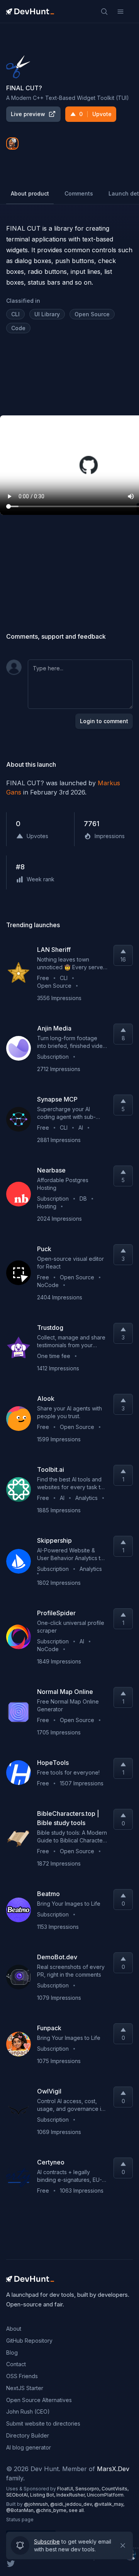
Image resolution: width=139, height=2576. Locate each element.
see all (76, 2510)
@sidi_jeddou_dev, (72, 2504)
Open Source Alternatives (39, 2400)
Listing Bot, (43, 2495)
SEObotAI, (18, 2495)
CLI (15, 314)
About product (30, 193)
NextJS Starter (25, 2388)
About (14, 2329)
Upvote (95, 114)
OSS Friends (22, 2376)
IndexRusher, (72, 2495)
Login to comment (104, 721)
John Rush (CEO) (28, 2412)
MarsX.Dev (113, 2469)
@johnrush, (37, 2504)
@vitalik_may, (109, 2504)
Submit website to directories (43, 2423)
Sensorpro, (88, 2489)
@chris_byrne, (52, 2510)
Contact (16, 2364)
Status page (20, 2519)
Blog (12, 2352)
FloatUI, (66, 2489)
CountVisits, (115, 2489)
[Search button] (104, 12)
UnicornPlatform (105, 2495)
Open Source (92, 314)
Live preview (28, 114)
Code (18, 328)
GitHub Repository (29, 2341)
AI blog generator (29, 2447)
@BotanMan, (21, 2510)
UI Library (47, 314)
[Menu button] (120, 12)
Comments (79, 193)
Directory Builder (28, 2435)
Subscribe (47, 2540)
